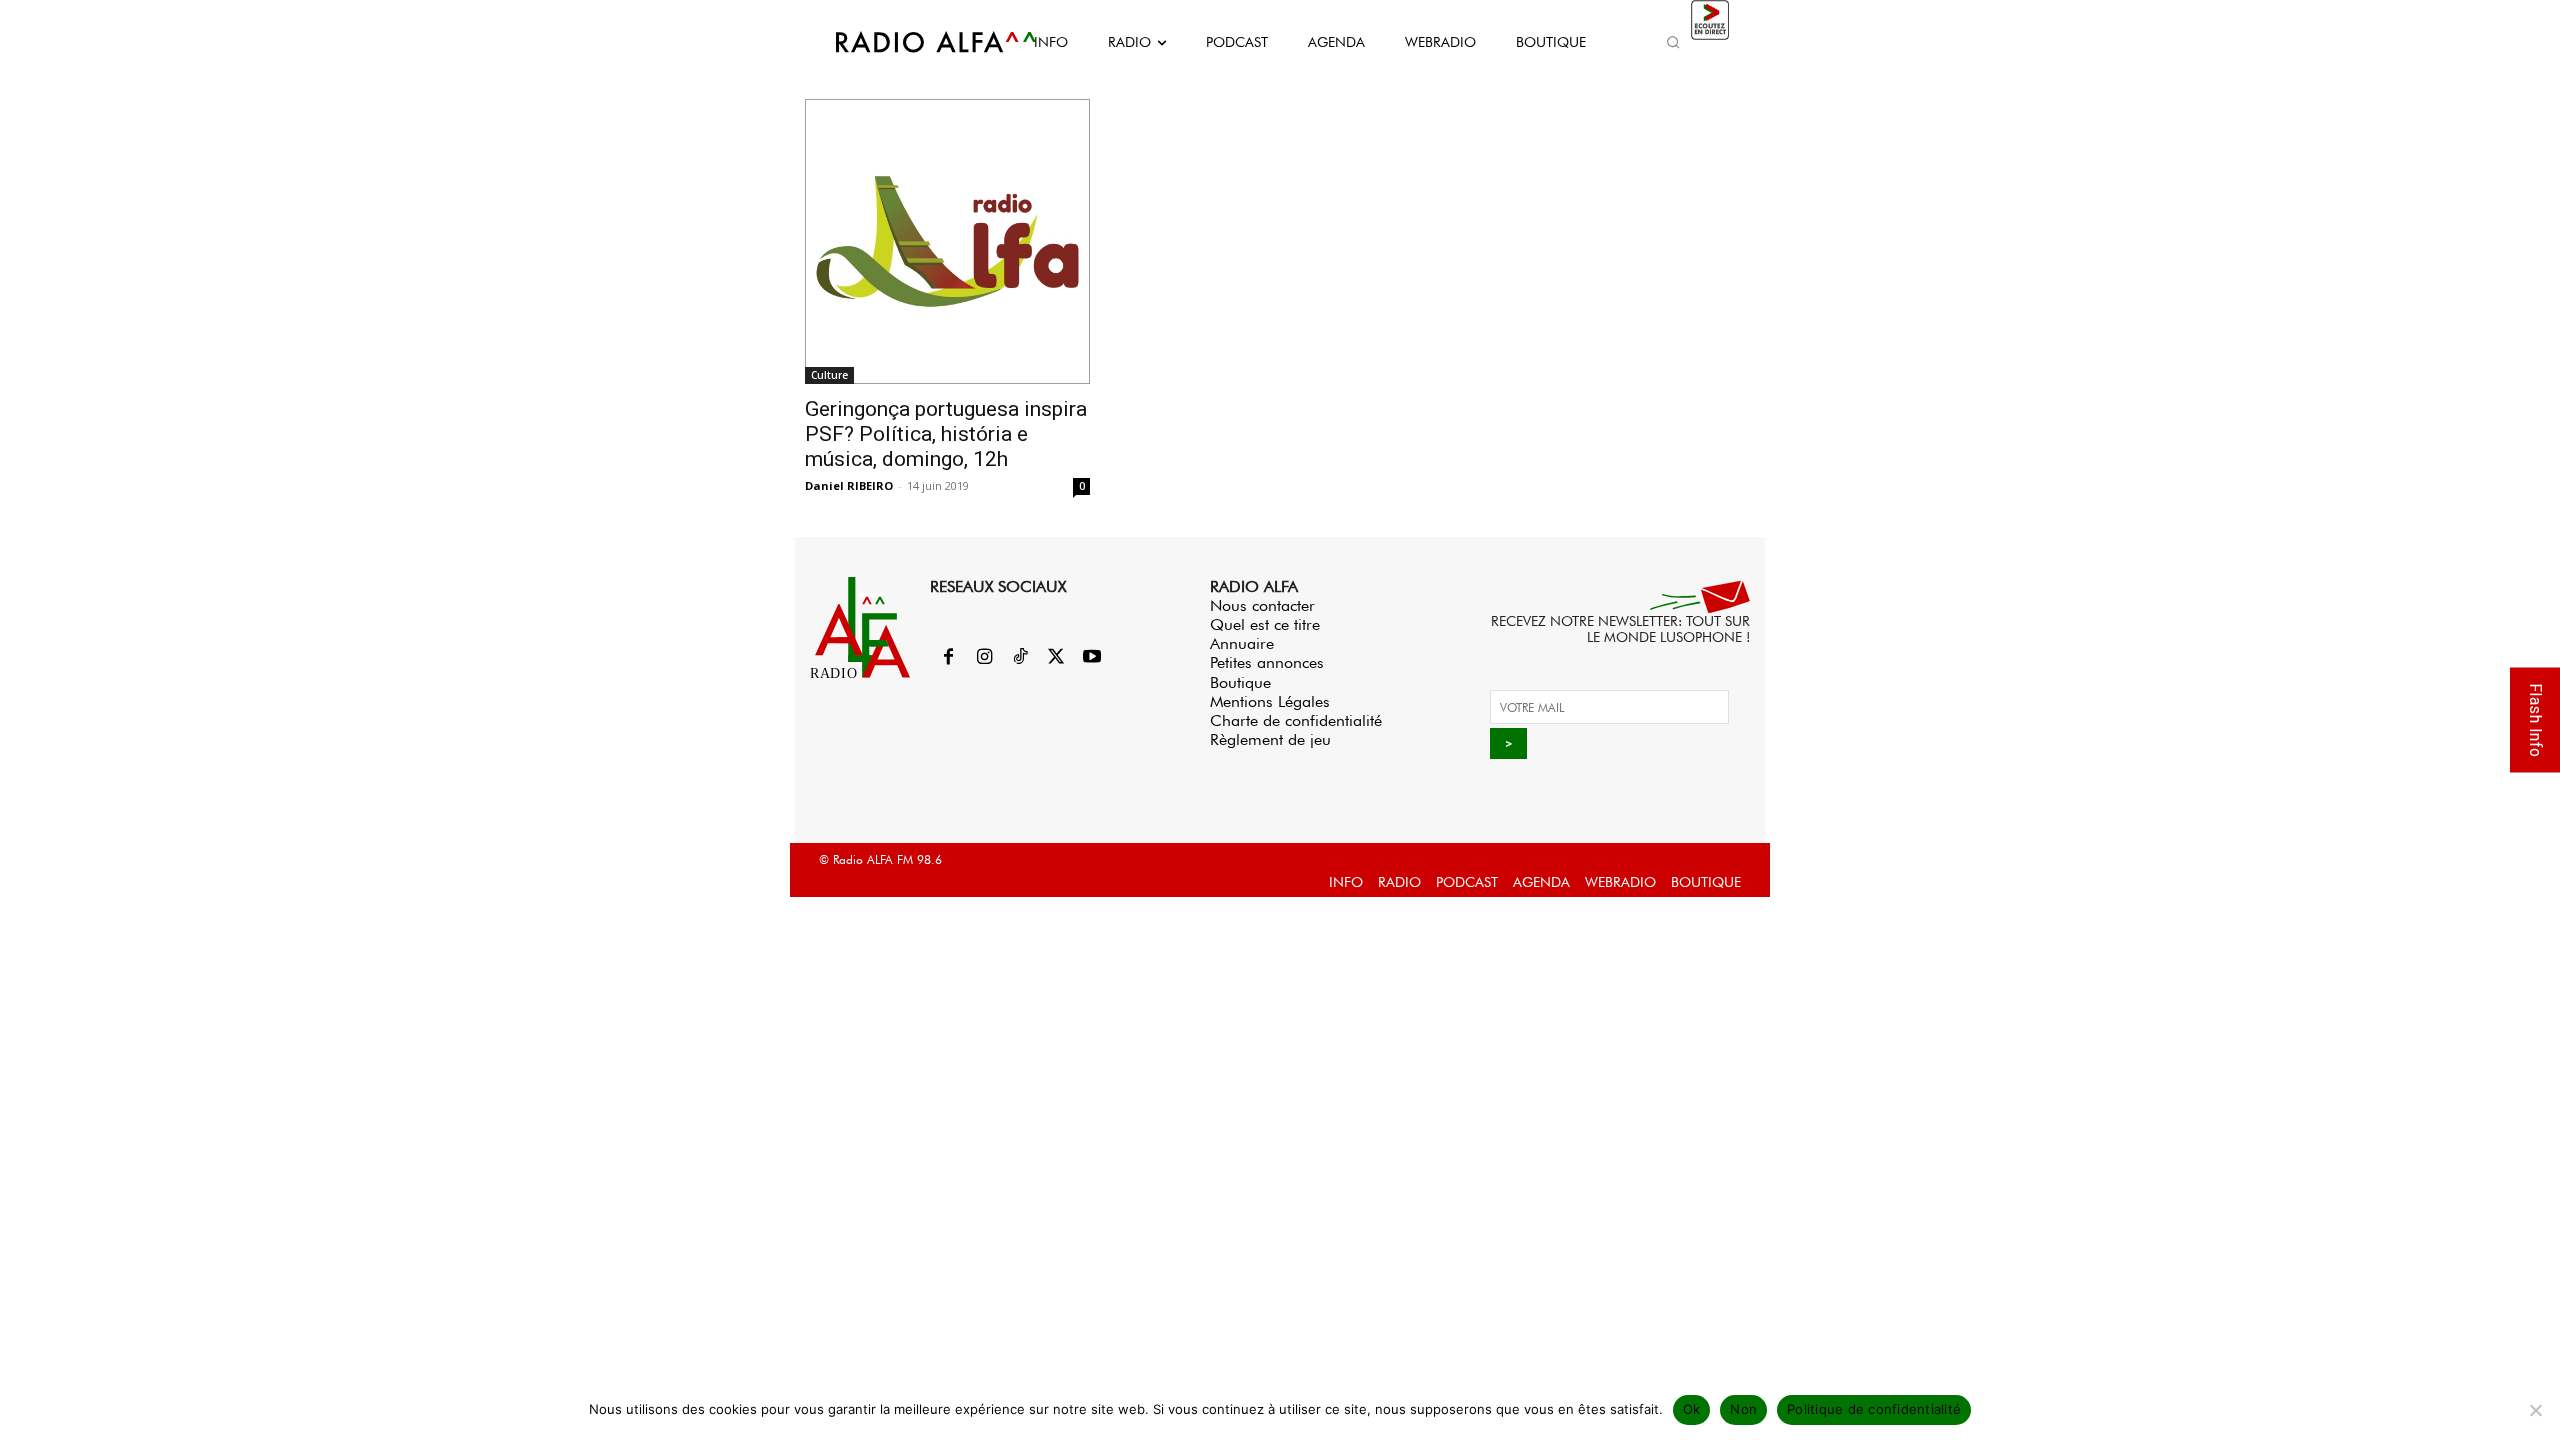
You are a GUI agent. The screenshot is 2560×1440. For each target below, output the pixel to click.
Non (1743, 1409)
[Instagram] (984, 658)
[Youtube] (1092, 658)
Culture (829, 375)
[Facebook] (948, 658)
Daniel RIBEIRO (849, 485)
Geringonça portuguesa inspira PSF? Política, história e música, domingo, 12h (946, 434)
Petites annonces (1267, 662)
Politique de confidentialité (1874, 1409)
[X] (1056, 658)
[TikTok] (1020, 658)
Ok (1692, 1409)
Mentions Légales (1270, 701)
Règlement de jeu (1270, 739)
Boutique (1240, 682)
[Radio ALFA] (913, 42)
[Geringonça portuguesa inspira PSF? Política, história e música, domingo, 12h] (947, 241)
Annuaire (1242, 643)
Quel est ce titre (1265, 624)
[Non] (2535, 1410)
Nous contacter (1262, 605)
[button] (1673, 42)
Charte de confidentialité (1296, 720)
